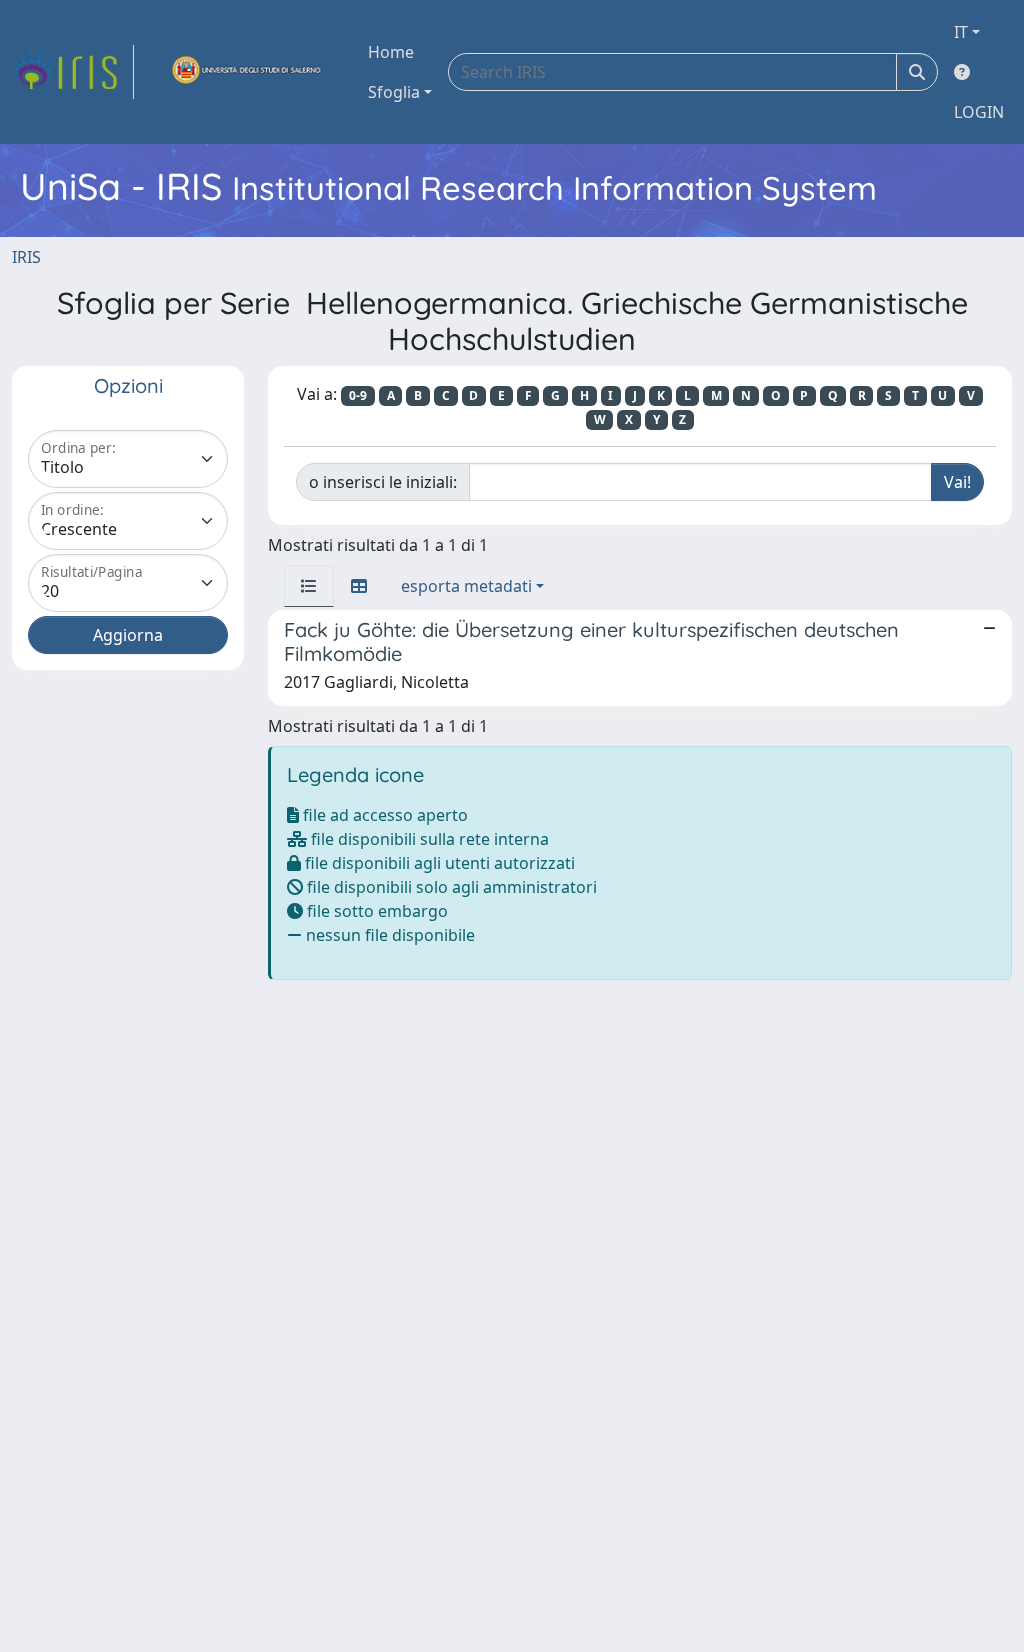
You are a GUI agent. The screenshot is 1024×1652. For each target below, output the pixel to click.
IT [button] (961, 32)
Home (391, 52)
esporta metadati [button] (466, 586)
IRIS (26, 257)
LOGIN (979, 112)
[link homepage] (73, 72)
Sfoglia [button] (394, 92)
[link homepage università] (247, 72)
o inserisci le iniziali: (383, 482)
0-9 (358, 395)
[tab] (309, 586)
